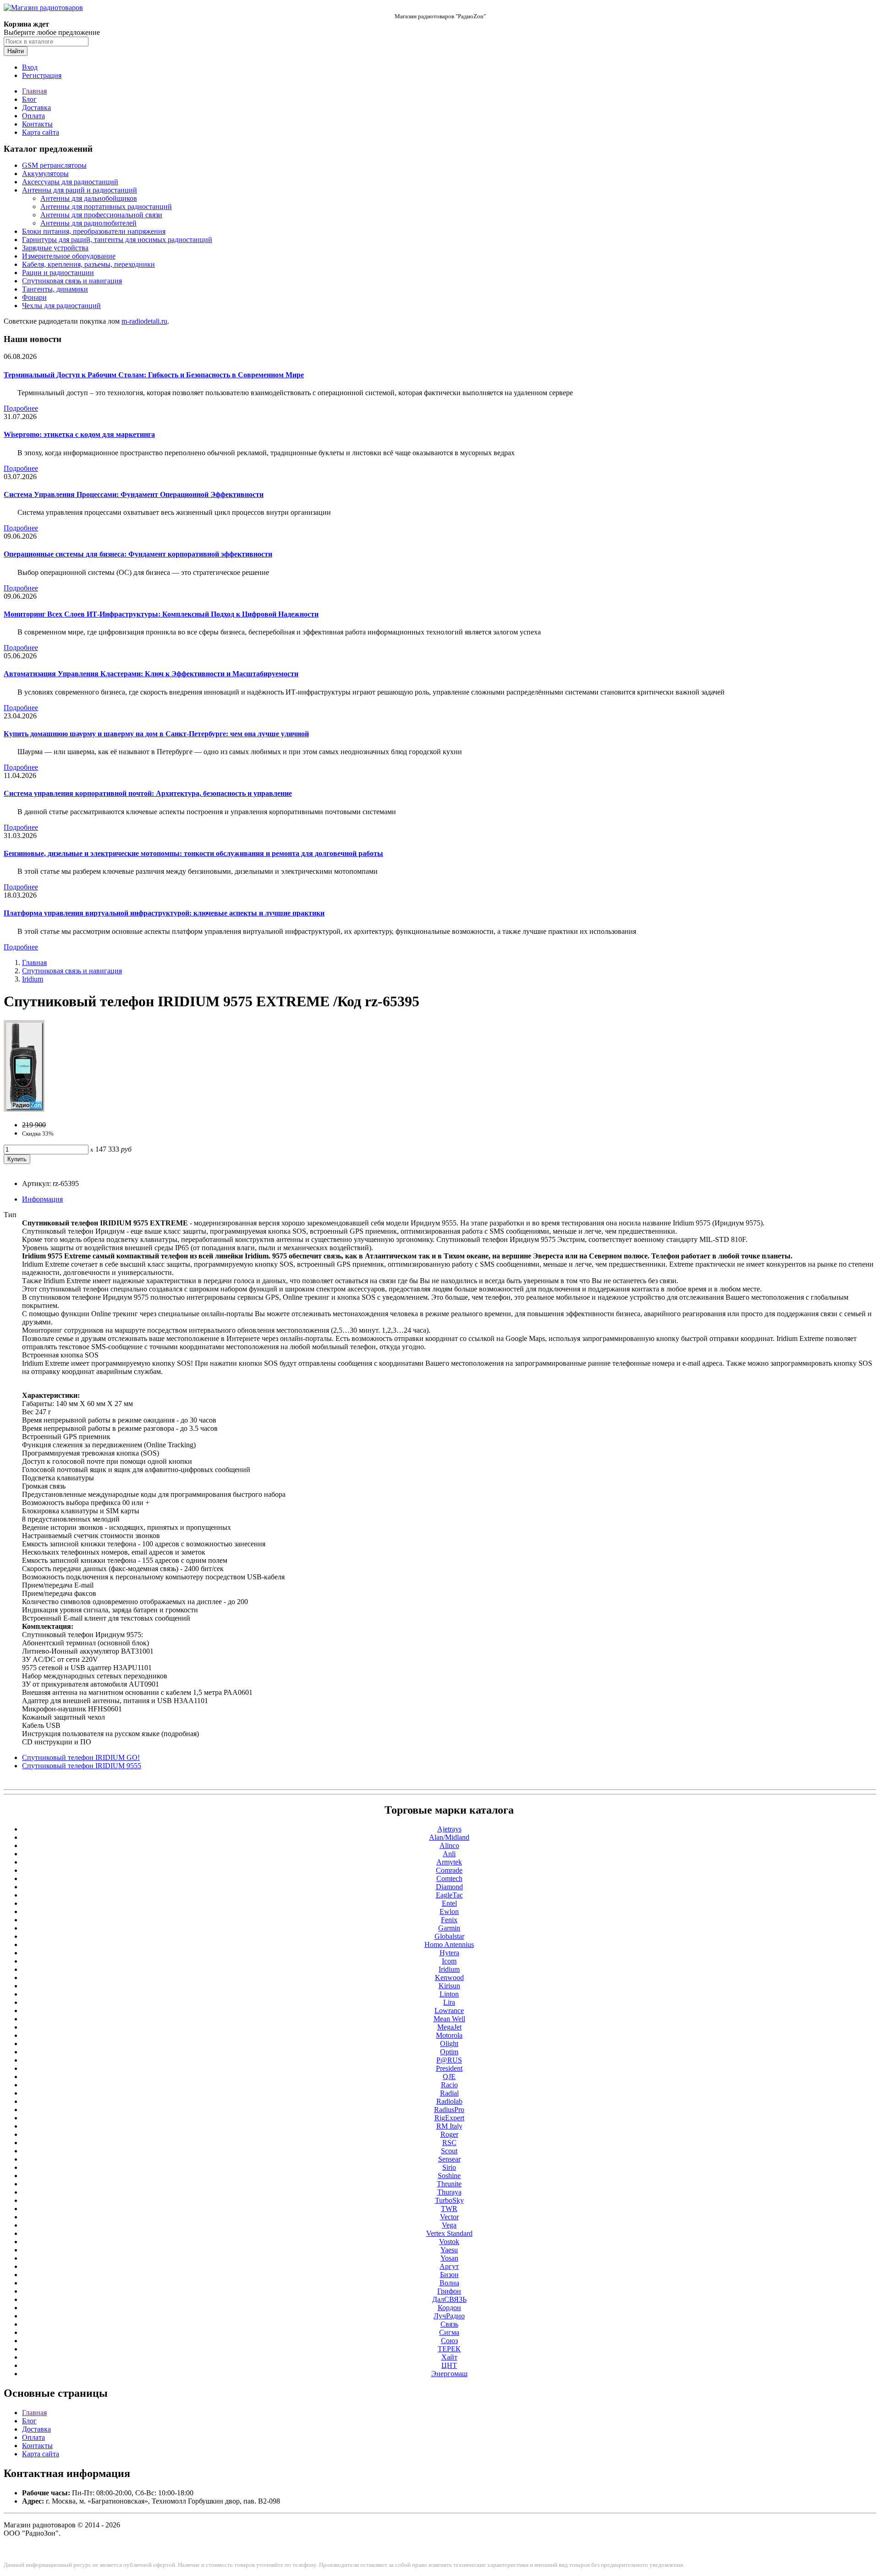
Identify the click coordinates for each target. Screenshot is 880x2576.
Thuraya (449, 2192)
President (449, 2068)
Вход (30, 67)
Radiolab (449, 2101)
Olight (449, 2044)
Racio (449, 2085)
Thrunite (449, 2184)
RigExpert (449, 2118)
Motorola (449, 2035)
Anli (449, 1854)
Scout (449, 2151)
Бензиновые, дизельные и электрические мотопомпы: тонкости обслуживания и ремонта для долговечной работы (193, 853)
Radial (449, 2093)
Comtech (449, 1878)
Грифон (449, 2291)
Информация (42, 1199)
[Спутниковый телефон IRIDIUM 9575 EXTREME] (24, 1109)
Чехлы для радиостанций (61, 306)
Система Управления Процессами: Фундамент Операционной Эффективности (134, 494)
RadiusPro (449, 2110)
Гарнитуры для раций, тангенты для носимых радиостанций (117, 240)
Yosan (449, 2258)
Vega (449, 2225)
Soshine (449, 2176)
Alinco (449, 1845)
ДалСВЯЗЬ (449, 2299)
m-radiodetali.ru (144, 321)
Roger (449, 2134)
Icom (449, 1961)
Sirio (449, 2167)
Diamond (449, 1887)
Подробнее (21, 408)
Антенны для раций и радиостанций (80, 190)
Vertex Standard (449, 2233)
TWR (449, 2209)
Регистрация (42, 75)
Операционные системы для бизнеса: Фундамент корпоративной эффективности (138, 554)
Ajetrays (449, 1829)
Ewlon (449, 1911)
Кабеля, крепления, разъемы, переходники (88, 264)
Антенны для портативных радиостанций (106, 207)
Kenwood (449, 1978)
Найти (16, 51)
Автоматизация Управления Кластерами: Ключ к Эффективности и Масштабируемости (151, 674)
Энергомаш (449, 2374)
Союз (449, 2341)
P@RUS (449, 2060)
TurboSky (449, 2200)
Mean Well (449, 2019)
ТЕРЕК (449, 2349)
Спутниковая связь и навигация (72, 281)
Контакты (37, 124)
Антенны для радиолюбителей (88, 223)
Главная (34, 91)
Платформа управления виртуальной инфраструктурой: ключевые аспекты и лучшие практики (164, 913)
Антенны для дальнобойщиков (89, 198)
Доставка (36, 108)
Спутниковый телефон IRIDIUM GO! (81, 1757)
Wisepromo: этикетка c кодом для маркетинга (79, 434)
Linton (449, 1994)
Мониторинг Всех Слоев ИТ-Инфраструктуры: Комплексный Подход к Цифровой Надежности (161, 614)
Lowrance (449, 2011)
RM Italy (449, 2126)
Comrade (449, 1870)
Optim (449, 2052)
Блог (29, 99)
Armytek (449, 1862)
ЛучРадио (449, 2316)
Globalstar (449, 1936)
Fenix (449, 1920)
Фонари (34, 297)
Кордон (449, 2308)
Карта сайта (41, 132)
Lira (449, 2002)
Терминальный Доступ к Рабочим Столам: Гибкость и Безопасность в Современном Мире (154, 375)
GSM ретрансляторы (54, 165)
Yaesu (449, 2250)
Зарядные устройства (55, 248)
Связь (449, 2324)
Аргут (449, 2266)
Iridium (33, 979)
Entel (449, 1903)
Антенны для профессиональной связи (101, 215)
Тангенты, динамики (55, 289)
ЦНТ (449, 2365)
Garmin (449, 1928)
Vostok (449, 2242)
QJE (449, 2077)
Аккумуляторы (45, 174)
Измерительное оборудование (69, 256)
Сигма (449, 2332)
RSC (449, 2143)
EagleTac (449, 1895)
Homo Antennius (449, 1944)
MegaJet (449, 2027)
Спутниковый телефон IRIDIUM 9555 (82, 1766)
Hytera (449, 1953)
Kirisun (449, 1986)
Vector (449, 2217)
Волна (449, 2283)
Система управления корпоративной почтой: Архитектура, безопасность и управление (148, 793)
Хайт (449, 2357)
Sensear (449, 2159)
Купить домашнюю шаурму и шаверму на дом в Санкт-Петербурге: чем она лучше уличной (156, 734)
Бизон (449, 2275)
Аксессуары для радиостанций (70, 182)
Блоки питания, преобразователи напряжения (94, 231)
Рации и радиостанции (58, 273)
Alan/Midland (449, 1837)
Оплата (33, 116)
